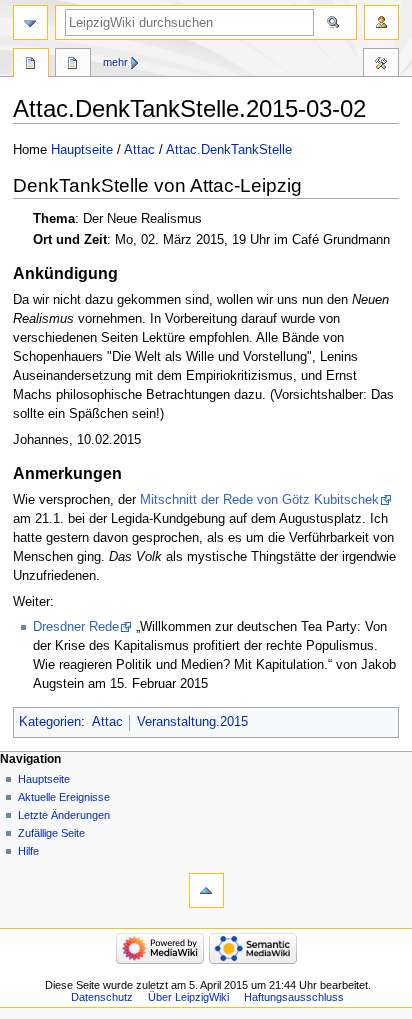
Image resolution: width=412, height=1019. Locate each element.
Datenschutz (102, 997)
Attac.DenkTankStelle (229, 150)
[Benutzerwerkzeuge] (381, 22)
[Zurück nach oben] (206, 890)
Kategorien (50, 722)
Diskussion (73, 65)
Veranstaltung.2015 (192, 722)
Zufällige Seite (51, 833)
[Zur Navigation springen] (30, 22)
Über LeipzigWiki (188, 997)
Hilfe (28, 851)
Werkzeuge (381, 65)
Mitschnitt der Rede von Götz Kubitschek (259, 500)
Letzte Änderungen (64, 815)
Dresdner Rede (76, 627)
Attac (139, 150)
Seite (31, 65)
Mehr (115, 62)
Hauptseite (82, 150)
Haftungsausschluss (294, 997)
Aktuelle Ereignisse (64, 797)
